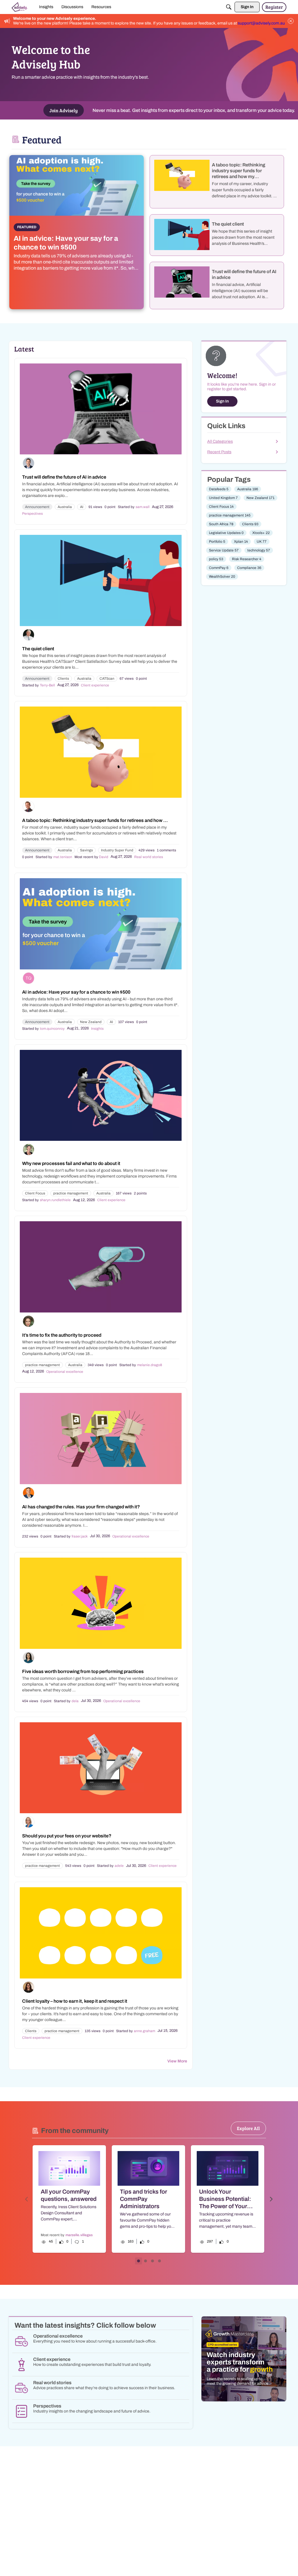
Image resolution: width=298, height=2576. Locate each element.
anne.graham (144, 2031)
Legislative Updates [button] (226, 533)
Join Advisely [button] (64, 110)
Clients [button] (63, 679)
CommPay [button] (219, 568)
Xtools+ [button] (261, 533)
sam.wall (143, 507)
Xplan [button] (241, 542)
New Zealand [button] (91, 1022)
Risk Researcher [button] (247, 559)
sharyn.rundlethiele (55, 1200)
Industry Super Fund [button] (117, 850)
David (104, 857)
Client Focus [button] (35, 1193)
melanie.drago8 (150, 1365)
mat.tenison (63, 857)
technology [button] (259, 550)
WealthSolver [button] (222, 577)
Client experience (95, 685)
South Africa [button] (221, 524)
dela (75, 1701)
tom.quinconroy (52, 1029)
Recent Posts (219, 452)
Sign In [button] (222, 401)
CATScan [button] (107, 679)
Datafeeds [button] (219, 489)
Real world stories (149, 857)
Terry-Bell (47, 685)
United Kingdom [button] (223, 498)
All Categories (220, 441)
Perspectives (32, 514)
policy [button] (216, 559)
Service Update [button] (224, 550)
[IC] (20, 7)
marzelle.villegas (79, 2235)
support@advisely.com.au (261, 23)
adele (119, 1866)
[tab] (139, 2261)
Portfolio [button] (217, 542)
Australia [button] (65, 507)
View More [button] (177, 2061)
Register (274, 7)
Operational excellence (65, 1372)
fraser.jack (80, 1536)
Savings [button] (86, 850)
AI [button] (82, 507)
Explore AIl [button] (248, 2128)
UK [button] (262, 542)
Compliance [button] (249, 568)
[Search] (229, 7)
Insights (97, 1029)
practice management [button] (71, 1193)
